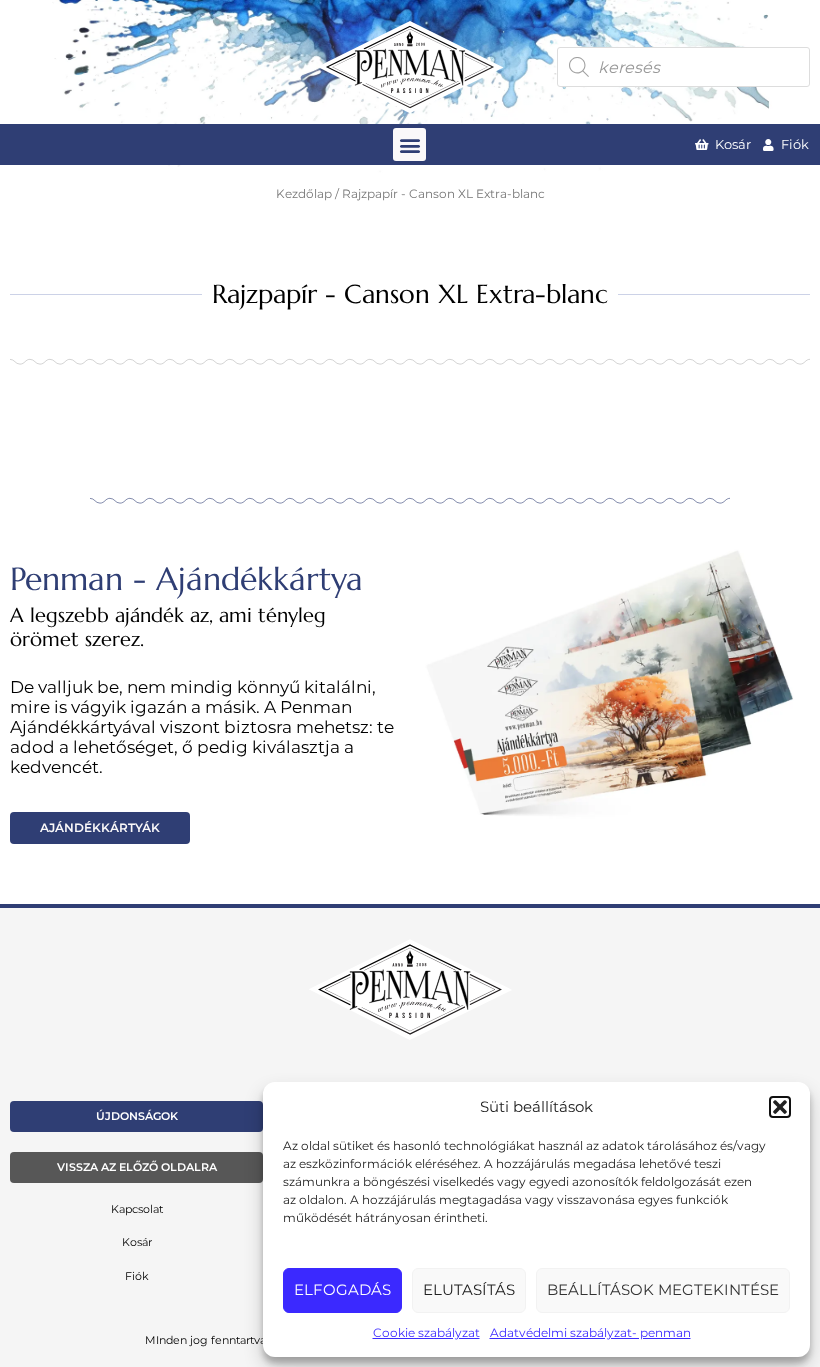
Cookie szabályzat (426, 1332)
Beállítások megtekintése (663, 1289)
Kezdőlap (304, 194)
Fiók (137, 1276)
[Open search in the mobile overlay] (683, 67)
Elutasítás (469, 1289)
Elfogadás (342, 1289)
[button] (780, 1107)
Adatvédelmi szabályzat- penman (590, 1332)
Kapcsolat (137, 1209)
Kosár (137, 1242)
